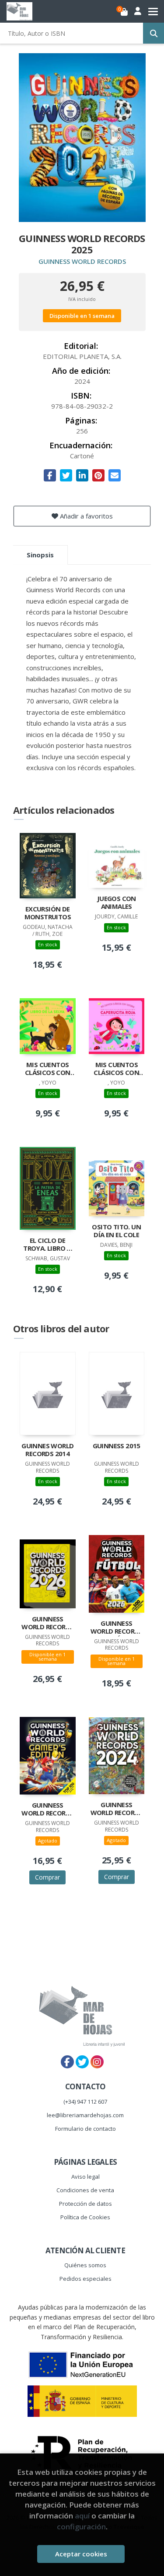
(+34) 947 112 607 (85, 2102)
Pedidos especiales (85, 2279)
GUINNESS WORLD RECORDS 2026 (47, 1624)
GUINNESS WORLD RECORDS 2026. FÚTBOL (117, 1628)
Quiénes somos (85, 2265)
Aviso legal (85, 2177)
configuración (81, 2527)
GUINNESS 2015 (117, 1446)
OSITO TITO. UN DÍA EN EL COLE (116, 1231)
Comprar (47, 1877)
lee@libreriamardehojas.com (85, 2115)
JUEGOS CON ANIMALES (117, 902)
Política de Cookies (85, 2217)
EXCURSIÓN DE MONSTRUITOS (48, 913)
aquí (82, 2516)
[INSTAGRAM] (97, 2062)
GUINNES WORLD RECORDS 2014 (47, 1450)
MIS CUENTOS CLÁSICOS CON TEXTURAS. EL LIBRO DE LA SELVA (48, 1069)
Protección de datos (85, 2204)
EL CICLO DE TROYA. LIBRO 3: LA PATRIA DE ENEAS (47, 1245)
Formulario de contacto (85, 2129)
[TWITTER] (82, 2062)
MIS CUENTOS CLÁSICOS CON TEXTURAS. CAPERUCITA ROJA (116, 1069)
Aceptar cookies (81, 2554)
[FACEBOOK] (67, 2062)
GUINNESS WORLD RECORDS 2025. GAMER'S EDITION (47, 1810)
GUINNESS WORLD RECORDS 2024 (117, 1809)
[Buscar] (154, 33)
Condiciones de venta (85, 2190)
